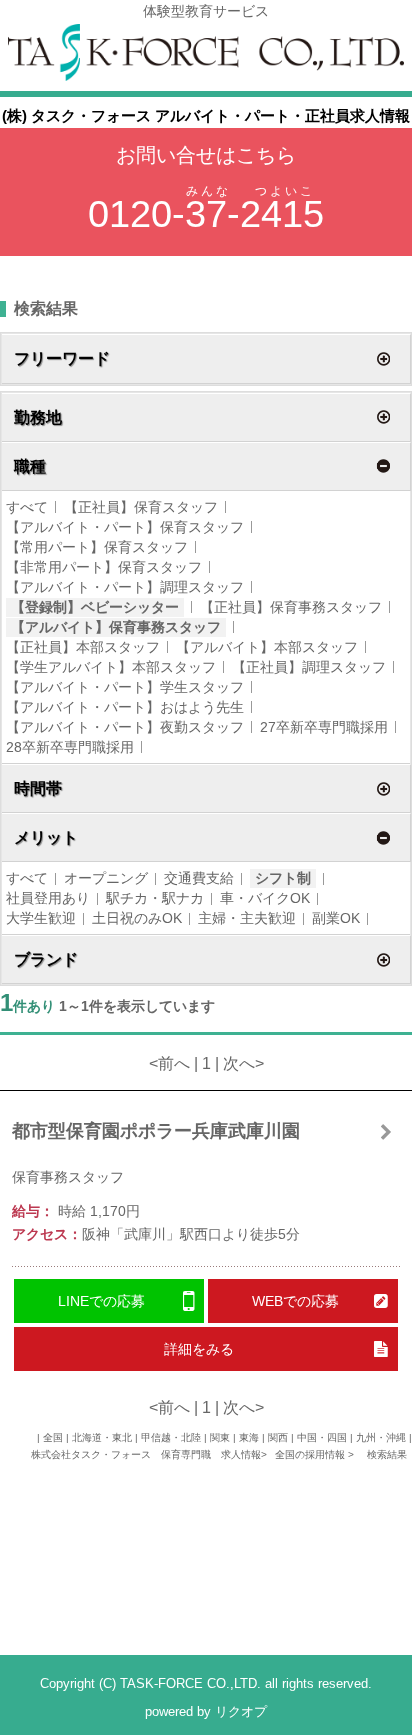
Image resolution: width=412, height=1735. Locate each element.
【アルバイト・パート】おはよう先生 (125, 707)
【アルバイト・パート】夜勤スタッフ (125, 727)
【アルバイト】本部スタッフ (267, 647)
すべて (27, 507)
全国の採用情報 (311, 1454)
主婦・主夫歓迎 (247, 918)
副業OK (336, 918)
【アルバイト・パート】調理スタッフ (125, 587)
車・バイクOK (265, 898)
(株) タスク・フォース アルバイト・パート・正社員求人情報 (206, 115)
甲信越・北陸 (171, 1437)
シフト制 (283, 878)
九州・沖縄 (381, 1437)
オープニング (106, 878)
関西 (278, 1437)
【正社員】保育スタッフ (141, 507)
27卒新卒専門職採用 (324, 727)
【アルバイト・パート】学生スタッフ (125, 687)
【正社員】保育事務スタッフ (291, 607)
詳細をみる (199, 1349)
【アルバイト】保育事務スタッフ (116, 627)
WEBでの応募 (295, 1301)
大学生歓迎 (41, 918)
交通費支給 (199, 878)
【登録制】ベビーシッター (95, 607)
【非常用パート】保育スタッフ (104, 567)
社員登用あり (48, 898)
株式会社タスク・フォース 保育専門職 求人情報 (146, 1454)
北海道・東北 (102, 1437)
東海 (249, 1437)
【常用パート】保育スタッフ (97, 547)
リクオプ (241, 1711)
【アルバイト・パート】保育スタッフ (125, 527)
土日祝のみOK (137, 918)
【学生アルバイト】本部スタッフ (111, 667)
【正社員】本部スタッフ (83, 647)
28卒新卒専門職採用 (70, 747)
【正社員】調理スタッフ (309, 667)
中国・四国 (322, 1437)
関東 (220, 1437)
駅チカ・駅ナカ (155, 898)
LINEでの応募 (101, 1301)
